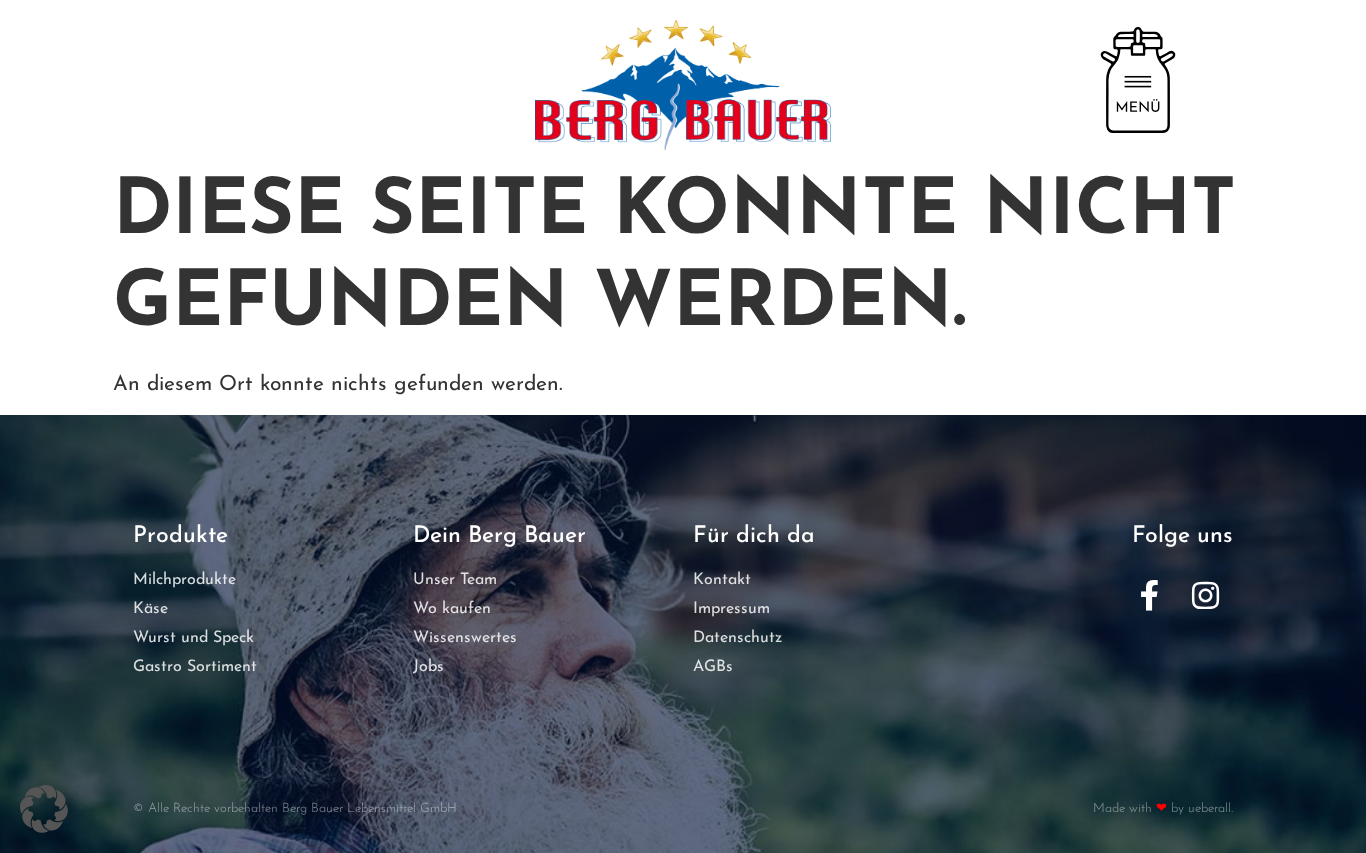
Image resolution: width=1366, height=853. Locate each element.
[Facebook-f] (1149, 596)
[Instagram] (1205, 596)
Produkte (180, 536)
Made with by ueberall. (1163, 808)
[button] (44, 809)
